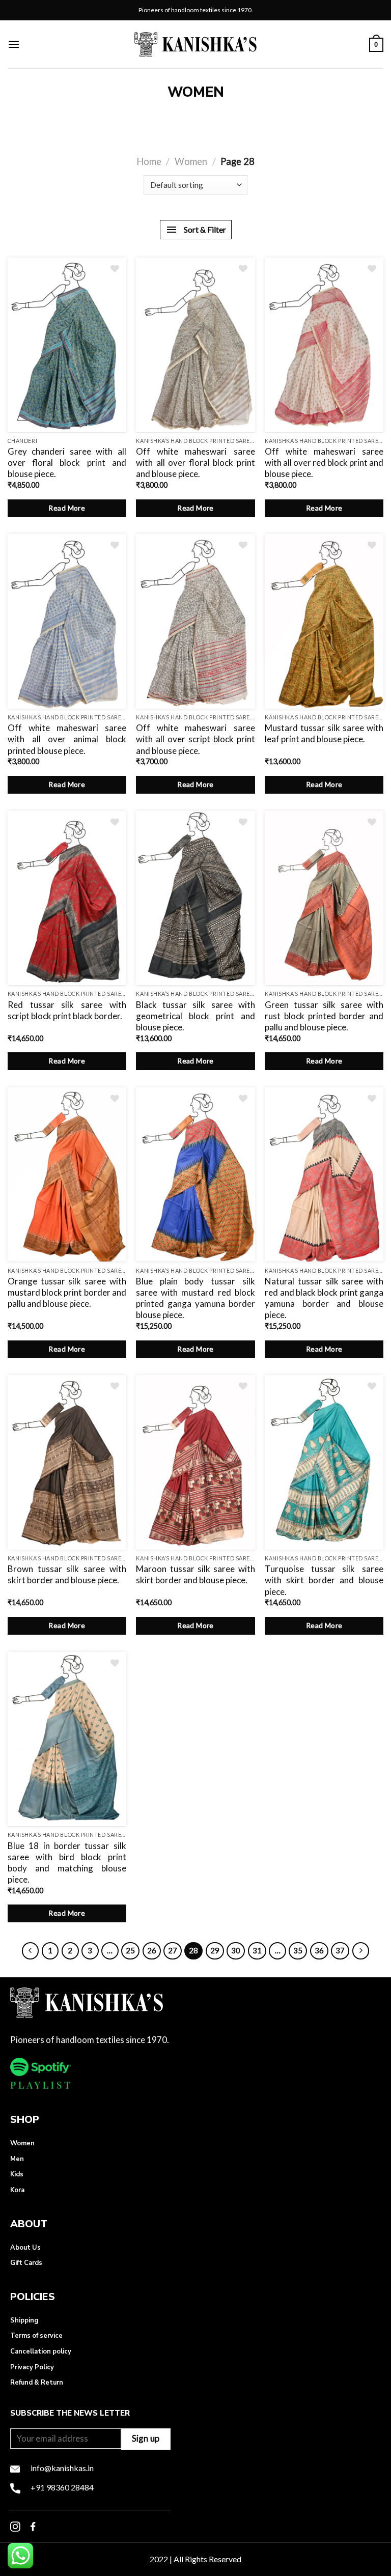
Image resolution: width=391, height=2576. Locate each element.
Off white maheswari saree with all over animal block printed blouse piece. (67, 739)
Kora (17, 2190)
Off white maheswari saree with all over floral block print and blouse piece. (195, 463)
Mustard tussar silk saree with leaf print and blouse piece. (324, 733)
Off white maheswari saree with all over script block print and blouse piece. (195, 739)
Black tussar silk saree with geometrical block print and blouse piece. (195, 1016)
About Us (25, 2248)
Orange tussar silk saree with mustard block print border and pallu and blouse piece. (67, 1292)
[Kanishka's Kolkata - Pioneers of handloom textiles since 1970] (195, 44)
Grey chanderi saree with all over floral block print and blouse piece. (67, 463)
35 (298, 1950)
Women (191, 161)
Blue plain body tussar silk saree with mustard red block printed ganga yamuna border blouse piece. (195, 1298)
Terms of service (36, 2336)
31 (257, 1950)
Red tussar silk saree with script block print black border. (67, 1010)
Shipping (24, 2320)
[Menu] (14, 44)
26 (152, 1950)
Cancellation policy (41, 2351)
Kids (17, 2174)
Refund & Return (37, 2383)
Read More (67, 508)
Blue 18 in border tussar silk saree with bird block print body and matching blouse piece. (67, 1863)
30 (236, 1950)
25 (130, 1950)
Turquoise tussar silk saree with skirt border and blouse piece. (324, 1580)
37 (340, 1950)
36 (319, 1950)
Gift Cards (26, 2263)
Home (149, 161)
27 (173, 1950)
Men (17, 2159)
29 (215, 1950)
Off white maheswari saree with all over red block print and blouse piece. (324, 463)
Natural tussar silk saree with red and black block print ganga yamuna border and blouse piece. (324, 1298)
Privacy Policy (32, 2367)
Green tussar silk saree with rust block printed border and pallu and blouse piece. (324, 1016)
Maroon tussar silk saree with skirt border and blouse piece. (195, 1574)
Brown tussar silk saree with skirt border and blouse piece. (67, 1574)
